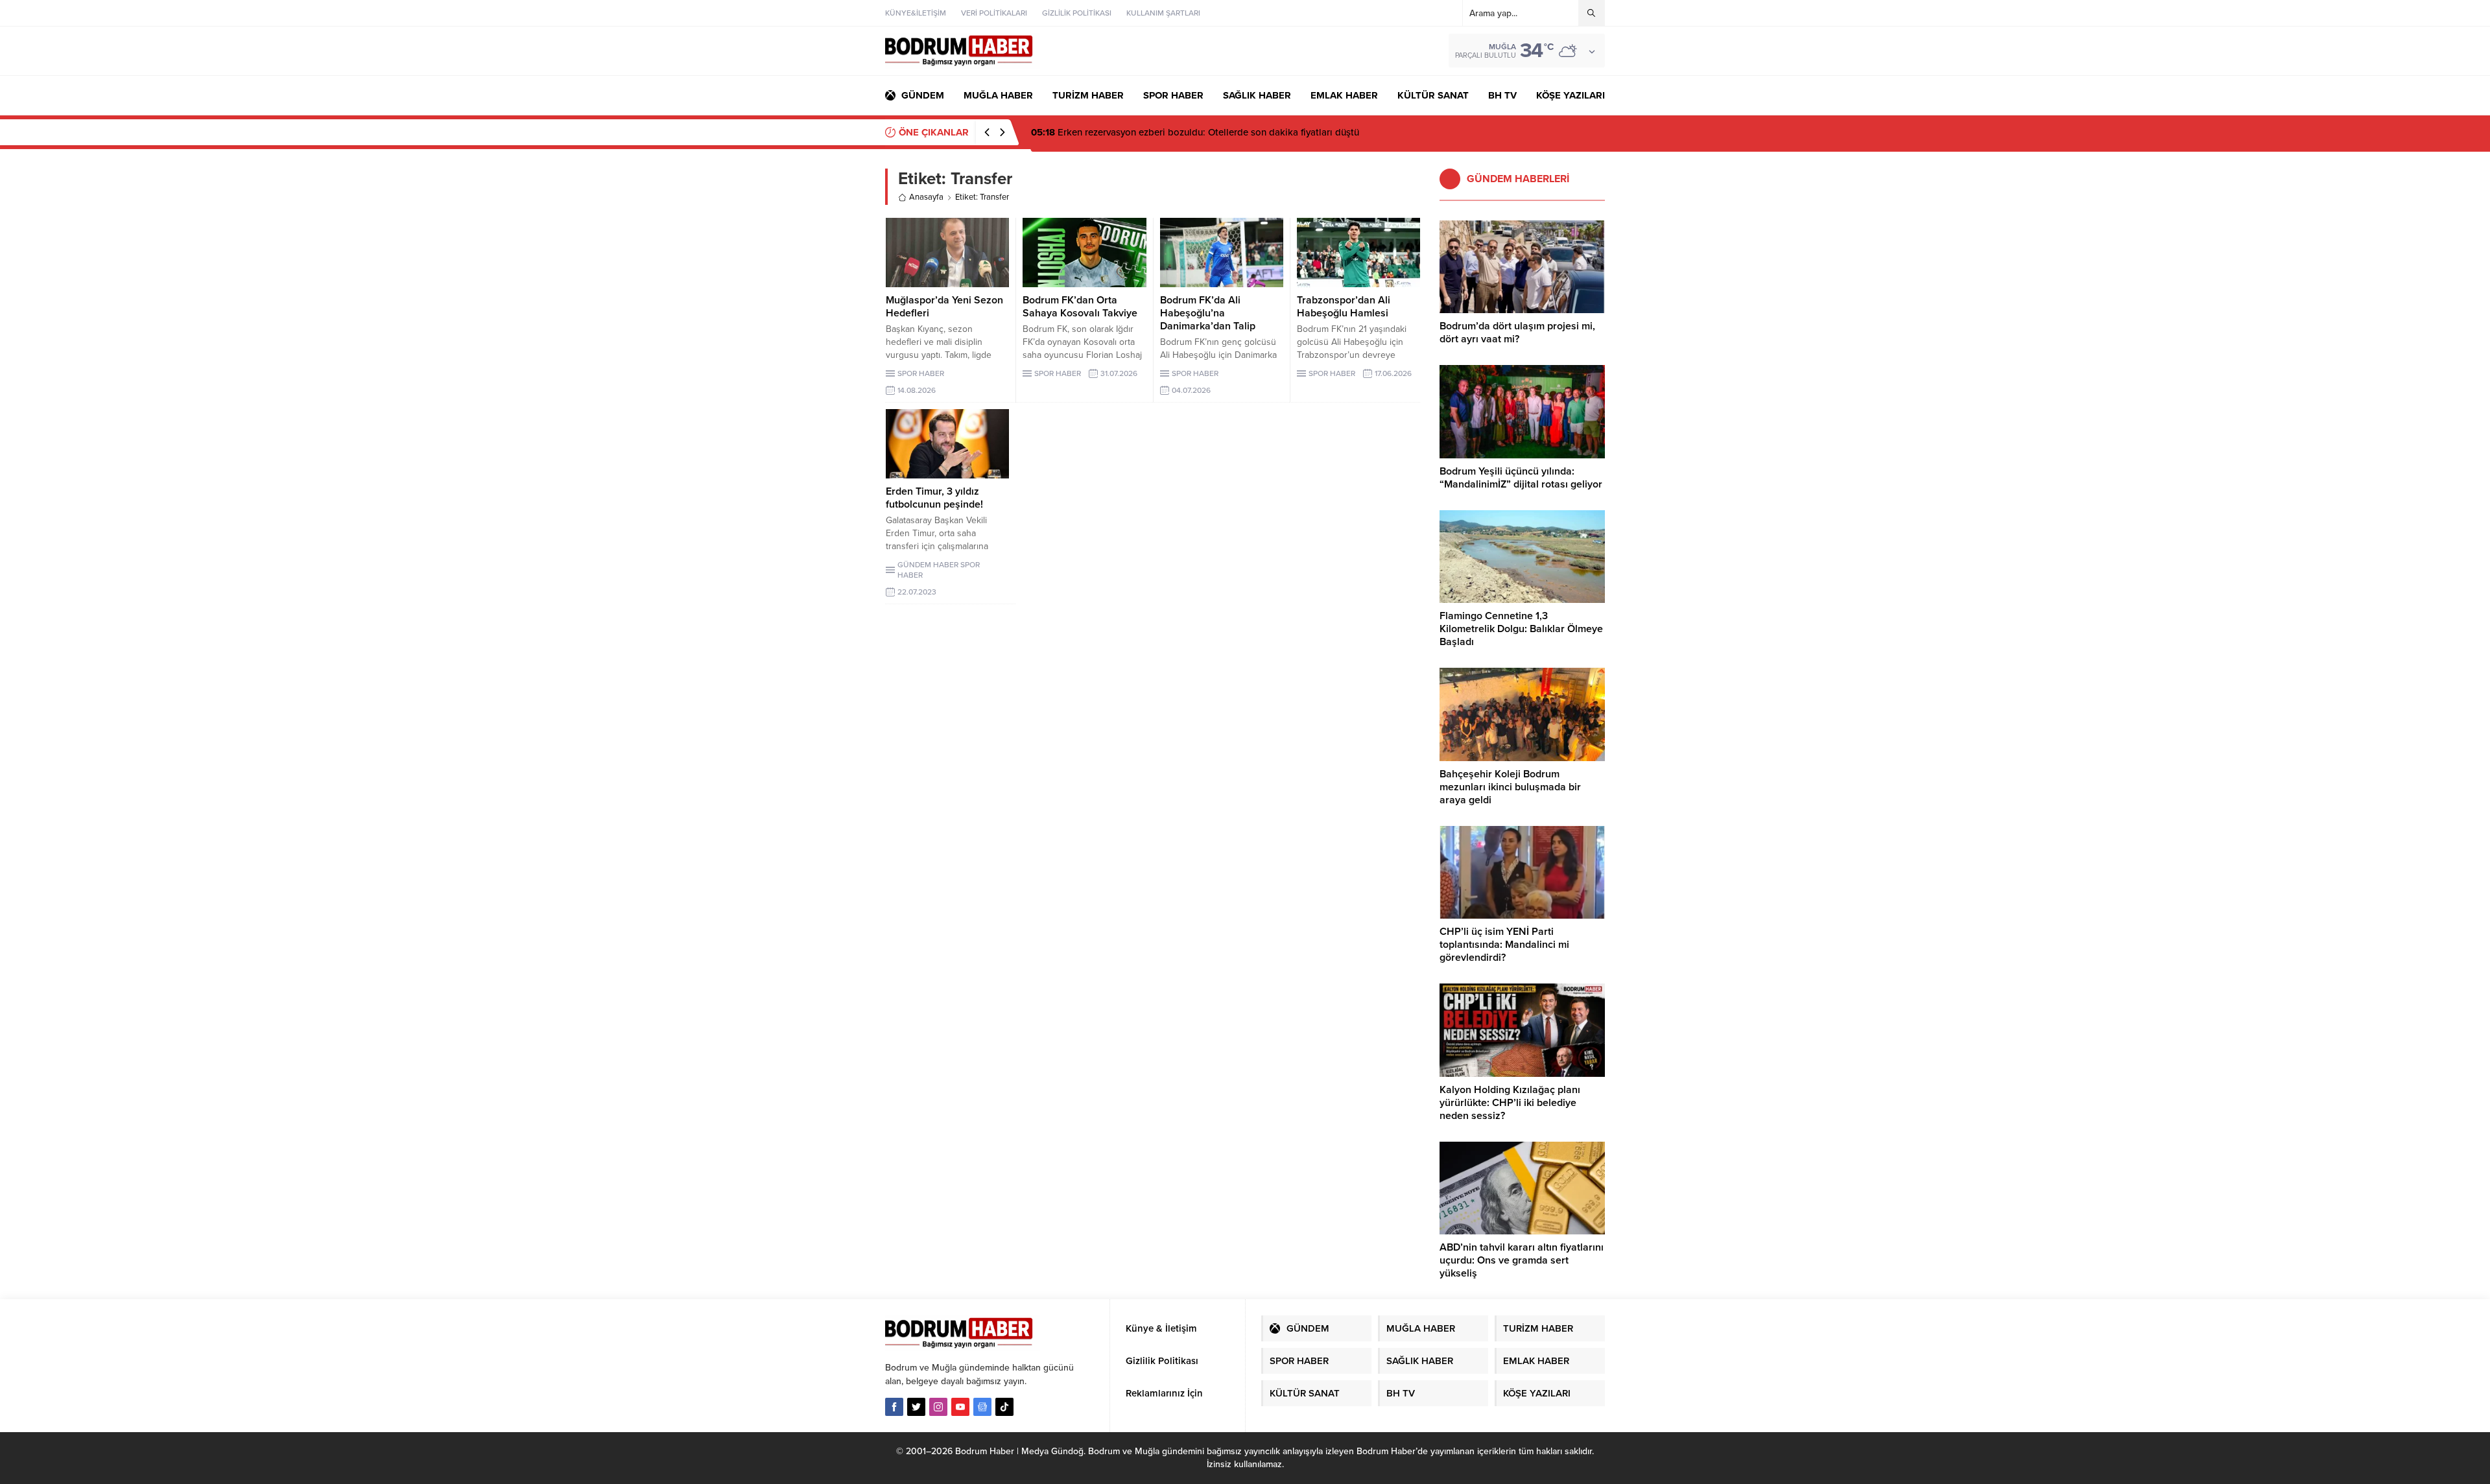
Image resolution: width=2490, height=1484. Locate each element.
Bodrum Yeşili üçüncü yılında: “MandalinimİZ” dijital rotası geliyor (1521, 478)
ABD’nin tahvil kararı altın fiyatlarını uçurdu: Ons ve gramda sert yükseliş (1522, 1260)
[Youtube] (960, 1407)
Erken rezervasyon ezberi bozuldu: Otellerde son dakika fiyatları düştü (1195, 132)
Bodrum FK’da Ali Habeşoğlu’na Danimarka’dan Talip (1208, 313)
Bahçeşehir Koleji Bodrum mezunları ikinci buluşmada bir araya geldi (1510, 787)
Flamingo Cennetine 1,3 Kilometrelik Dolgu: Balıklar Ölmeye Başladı (1521, 629)
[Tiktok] (1004, 1407)
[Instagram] (938, 1407)
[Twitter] (916, 1407)
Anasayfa (926, 197)
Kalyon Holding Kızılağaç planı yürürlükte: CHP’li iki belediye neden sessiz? (1510, 1103)
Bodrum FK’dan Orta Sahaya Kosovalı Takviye (1080, 307)
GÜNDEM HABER (928, 565)
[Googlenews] (982, 1407)
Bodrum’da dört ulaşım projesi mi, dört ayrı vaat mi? (1517, 333)
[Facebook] (894, 1407)
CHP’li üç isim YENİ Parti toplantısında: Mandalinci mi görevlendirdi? (1504, 945)
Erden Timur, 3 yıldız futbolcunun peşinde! (934, 498)
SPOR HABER (921, 373)
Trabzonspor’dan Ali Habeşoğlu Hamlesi (1344, 307)
